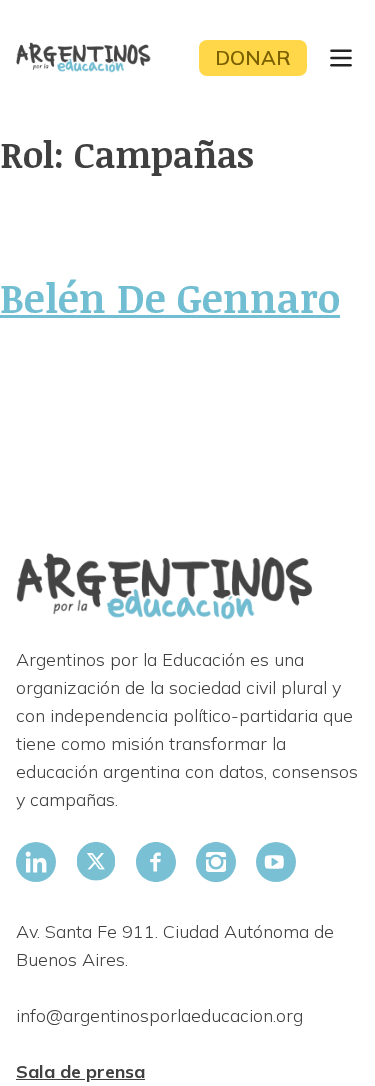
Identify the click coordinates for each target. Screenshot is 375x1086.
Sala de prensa (80, 1071)
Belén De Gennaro (170, 297)
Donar (253, 57)
